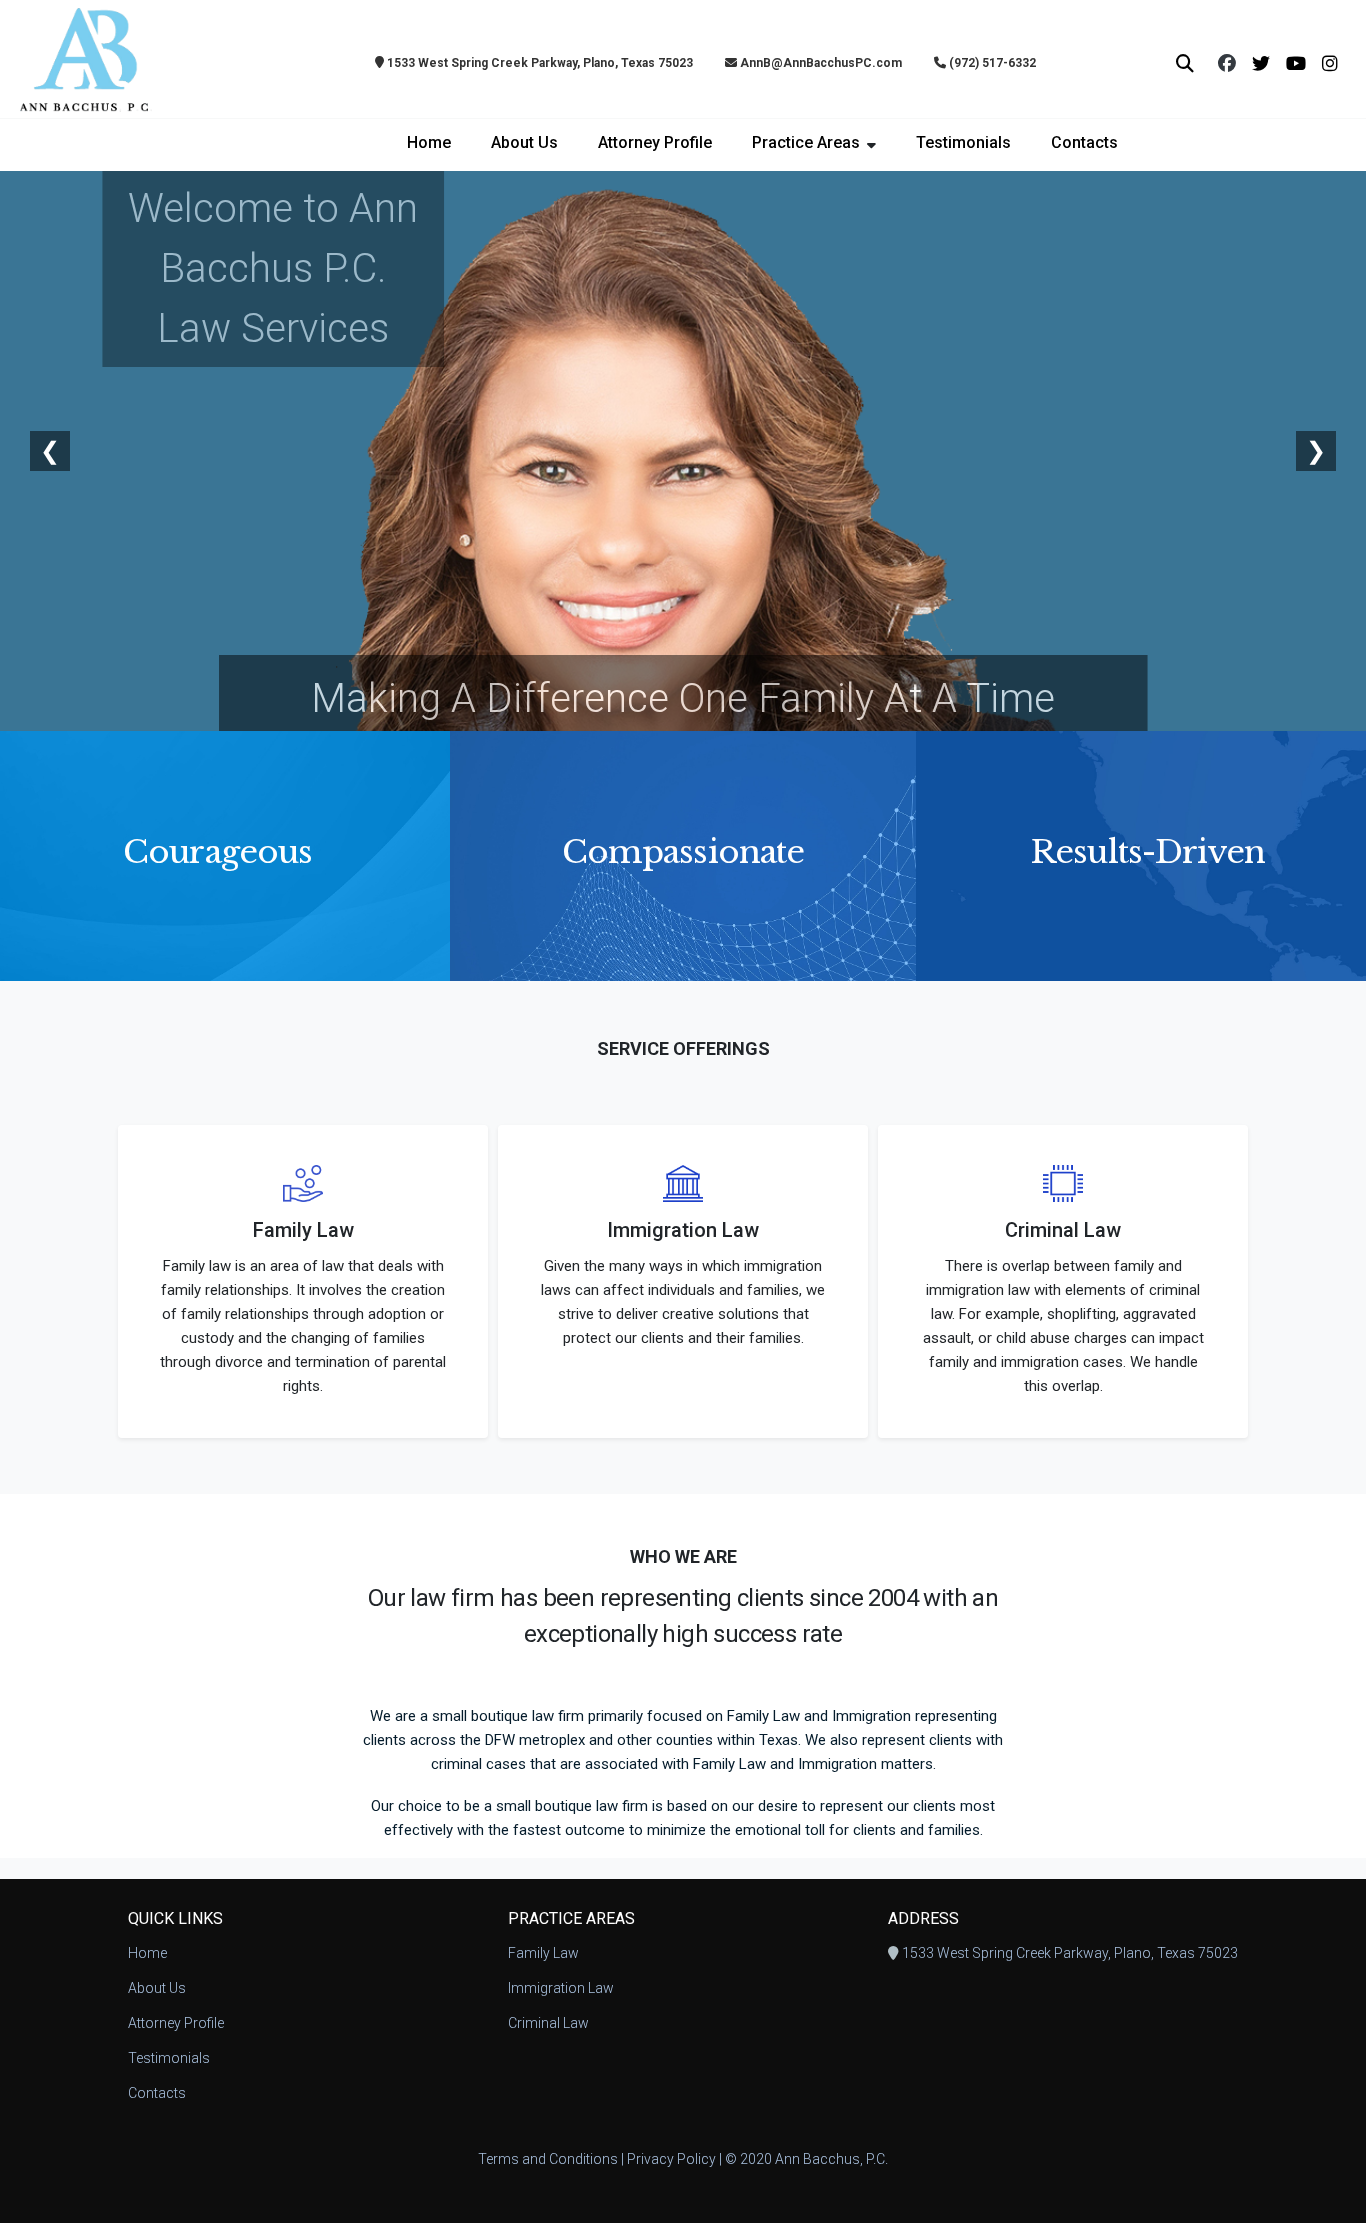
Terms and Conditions (548, 2159)
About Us (524, 142)
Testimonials (963, 142)
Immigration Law (561, 1988)
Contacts (1084, 142)
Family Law (543, 1953)
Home (429, 142)
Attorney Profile (655, 142)
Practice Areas (806, 142)
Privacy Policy (671, 2159)
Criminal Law (548, 2023)
